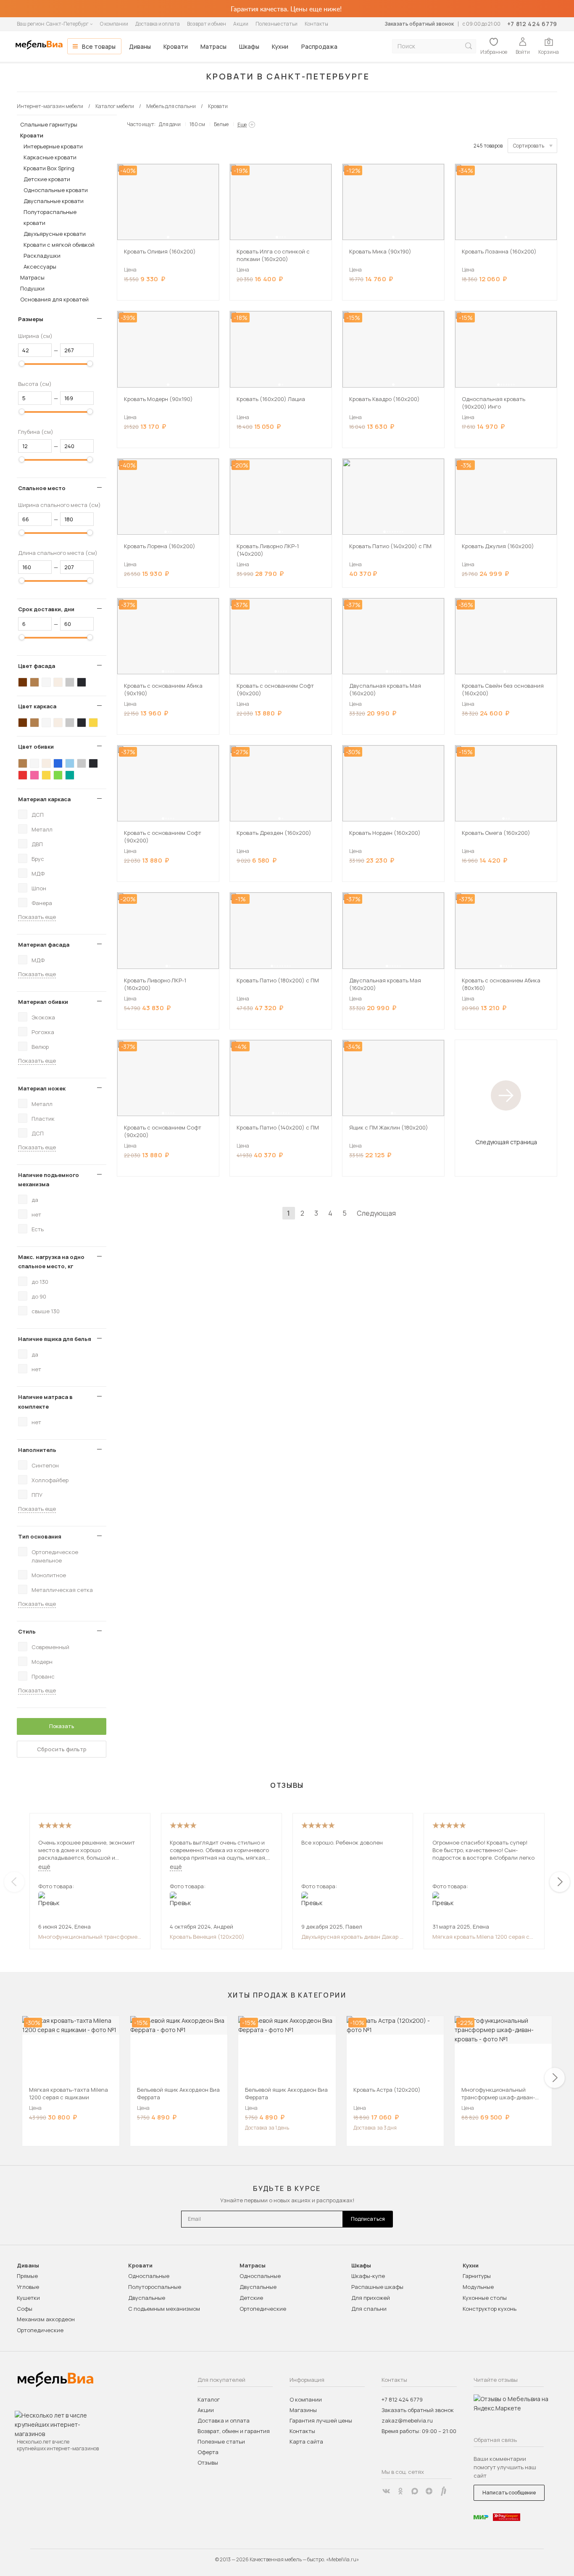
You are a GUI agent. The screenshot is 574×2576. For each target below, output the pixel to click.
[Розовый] (34, 775)
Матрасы (213, 46)
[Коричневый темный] (23, 682)
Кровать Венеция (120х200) (207, 1937)
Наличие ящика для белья (55, 1339)
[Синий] (58, 763)
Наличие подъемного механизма (49, 1180)
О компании (114, 24)
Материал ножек (42, 1088)
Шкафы (249, 46)
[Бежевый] (58, 682)
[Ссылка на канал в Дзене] (429, 2491)
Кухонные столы (485, 2298)
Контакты (316, 24)
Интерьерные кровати (53, 146)
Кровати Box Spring (49, 168)
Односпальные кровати (56, 190)
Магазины (303, 2410)
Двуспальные (147, 2298)
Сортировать (529, 146)
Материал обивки (43, 1002)
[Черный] (82, 682)
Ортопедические (40, 2330)
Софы (25, 2309)
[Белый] (46, 682)
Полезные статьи (276, 24)
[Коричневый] (34, 682)
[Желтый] (93, 723)
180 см (197, 124)
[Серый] (70, 682)
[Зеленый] (58, 775)
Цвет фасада (37, 666)
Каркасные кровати (50, 157)
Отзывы (208, 2463)
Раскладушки (42, 256)
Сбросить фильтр (62, 1749)
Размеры (31, 319)
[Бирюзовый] (70, 775)
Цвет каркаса (37, 706)
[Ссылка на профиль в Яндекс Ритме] (443, 2491)
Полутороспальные (155, 2287)
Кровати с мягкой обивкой (59, 245)
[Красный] (23, 775)
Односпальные (149, 2276)
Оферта (208, 2452)
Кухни (280, 46)
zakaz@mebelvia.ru (407, 2420)
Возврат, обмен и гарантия (234, 2431)
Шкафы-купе (368, 2276)
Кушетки (28, 2298)
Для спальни (369, 2309)
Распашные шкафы (377, 2287)
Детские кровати (47, 179)
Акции (241, 24)
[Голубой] (70, 763)
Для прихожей (371, 2298)
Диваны (140, 46)
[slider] (22, 364)
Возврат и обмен (207, 24)
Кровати (176, 46)
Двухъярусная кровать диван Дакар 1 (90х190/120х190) (352, 1937)
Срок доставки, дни (46, 609)
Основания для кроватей (54, 299)
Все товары (99, 46)
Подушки (32, 288)
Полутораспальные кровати (50, 217)
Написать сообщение (509, 2493)
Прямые (27, 2276)
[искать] (469, 46)
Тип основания (40, 1536)
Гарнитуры (477, 2276)
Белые (221, 124)
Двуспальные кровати (54, 201)
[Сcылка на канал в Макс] (415, 2491)
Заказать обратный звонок (419, 24)
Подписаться (368, 2219)
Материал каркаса (44, 799)
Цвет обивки (36, 747)
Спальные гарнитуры (49, 124)
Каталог (209, 2399)
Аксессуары (40, 267)
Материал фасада (44, 945)
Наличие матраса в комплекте (45, 1401)
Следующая (376, 1213)
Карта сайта (306, 2441)
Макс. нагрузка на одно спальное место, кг (51, 1262)
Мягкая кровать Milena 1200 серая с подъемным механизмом (481, 1937)
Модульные (478, 2287)
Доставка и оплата (158, 24)
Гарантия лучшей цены (321, 2420)
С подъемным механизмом (164, 2309)
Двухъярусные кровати (55, 234)
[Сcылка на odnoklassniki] (400, 2491)
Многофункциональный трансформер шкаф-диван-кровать (89, 1937)
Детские (251, 2298)
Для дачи (170, 124)
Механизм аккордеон (46, 2319)
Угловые (28, 2287)
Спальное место (42, 488)
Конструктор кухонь (490, 2309)
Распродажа (319, 46)
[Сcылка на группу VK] (386, 2491)
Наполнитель (37, 1450)
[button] (168, 237)
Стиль (27, 1631)
